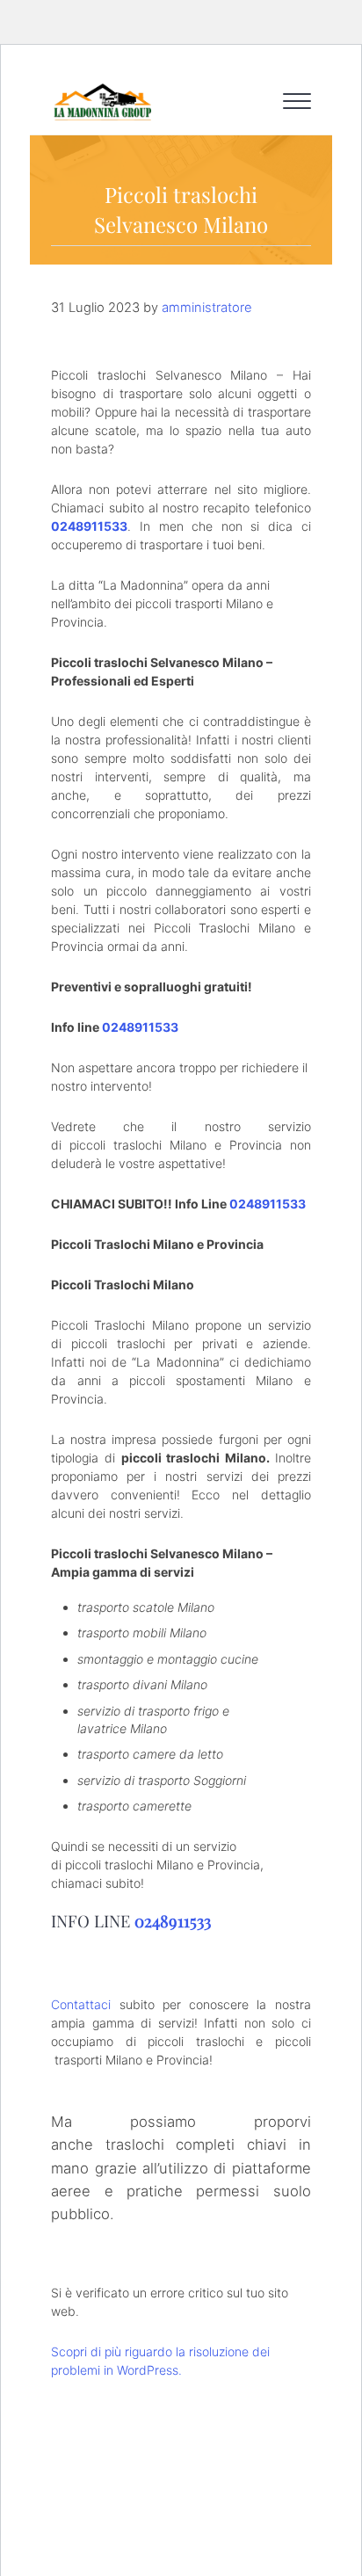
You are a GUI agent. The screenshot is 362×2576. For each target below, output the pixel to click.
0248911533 (89, 526)
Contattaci (81, 2004)
